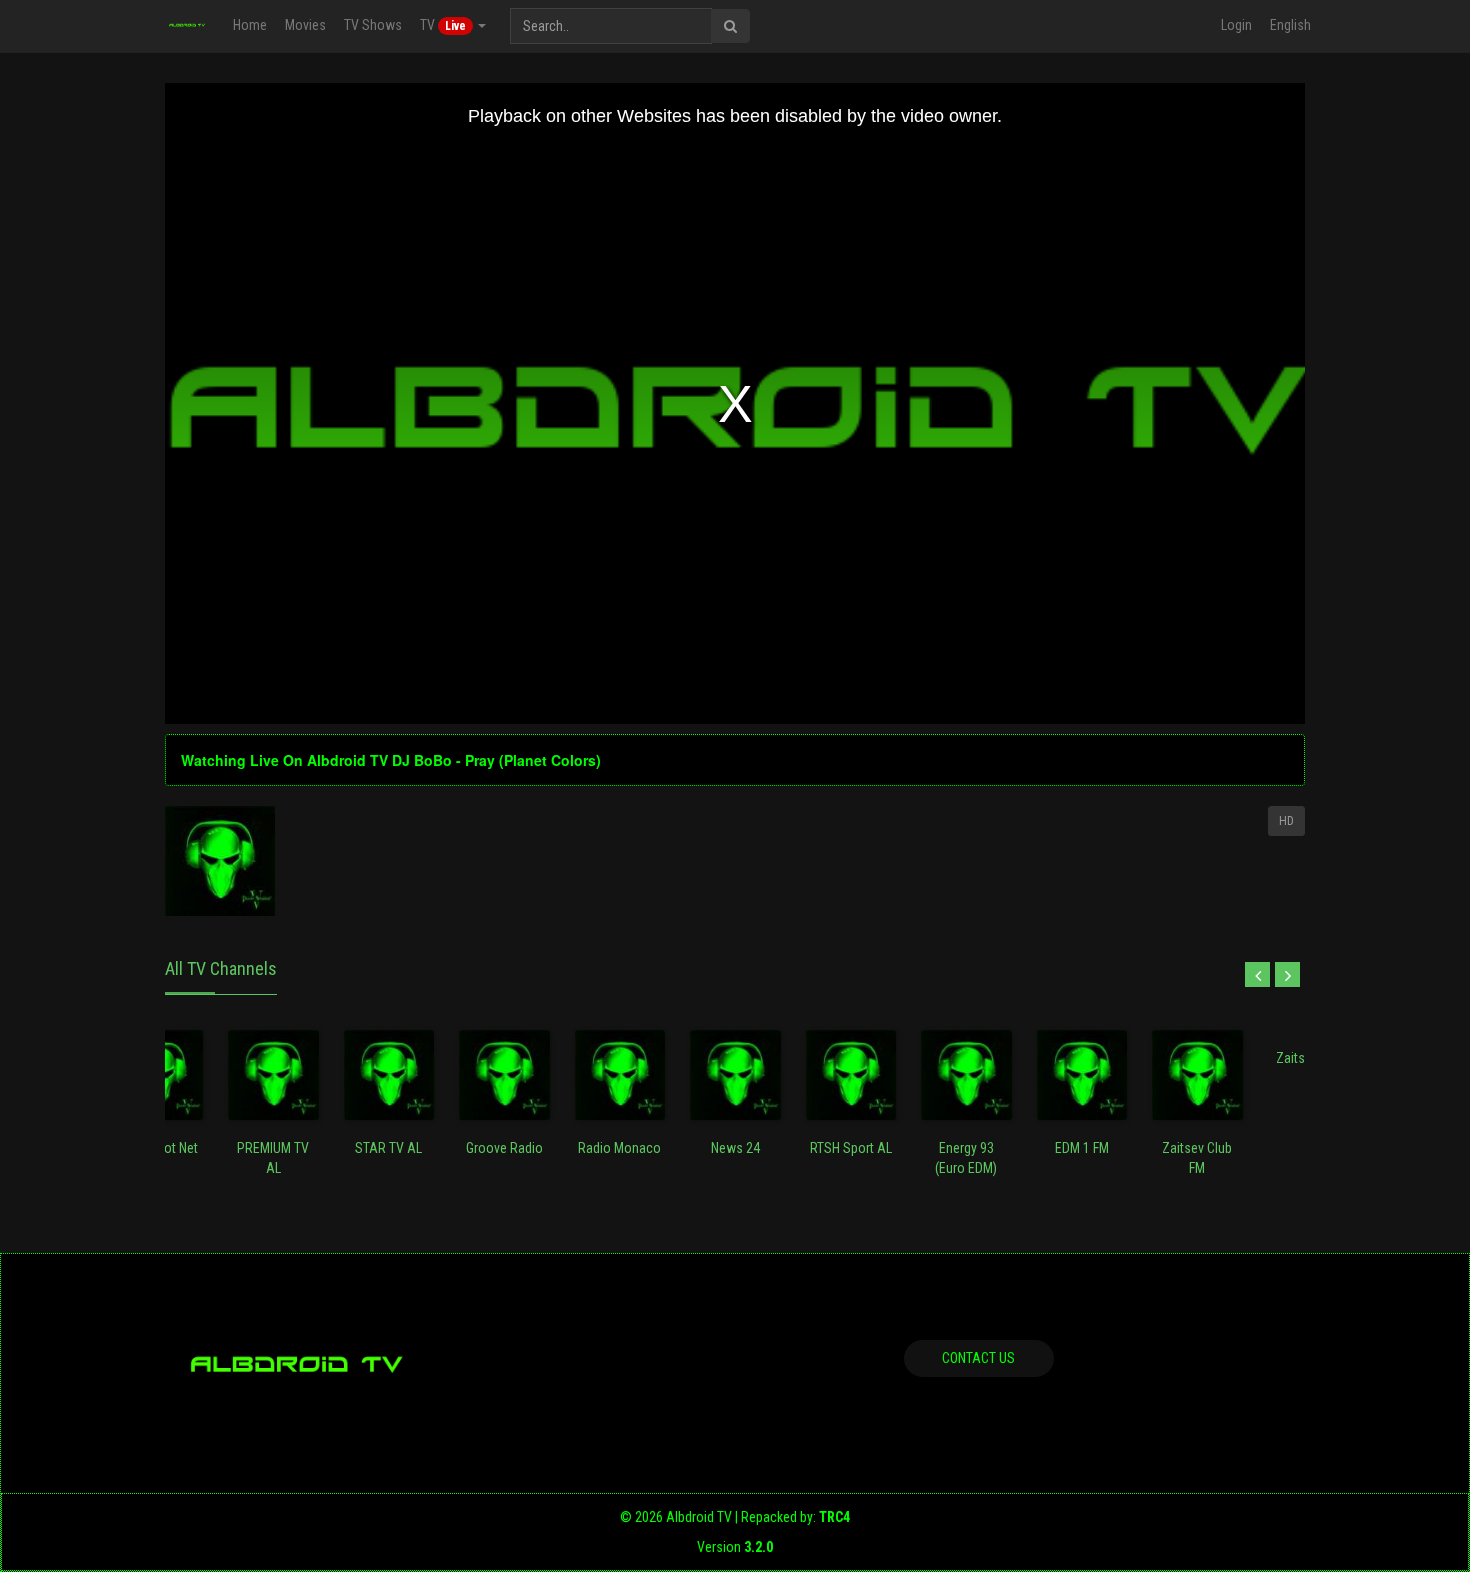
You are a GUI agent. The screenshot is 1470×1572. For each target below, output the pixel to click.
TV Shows (373, 25)
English (1290, 25)
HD (1286, 821)
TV (443, 25)
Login (1236, 25)
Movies (305, 25)
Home (250, 25)
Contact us (978, 1358)
